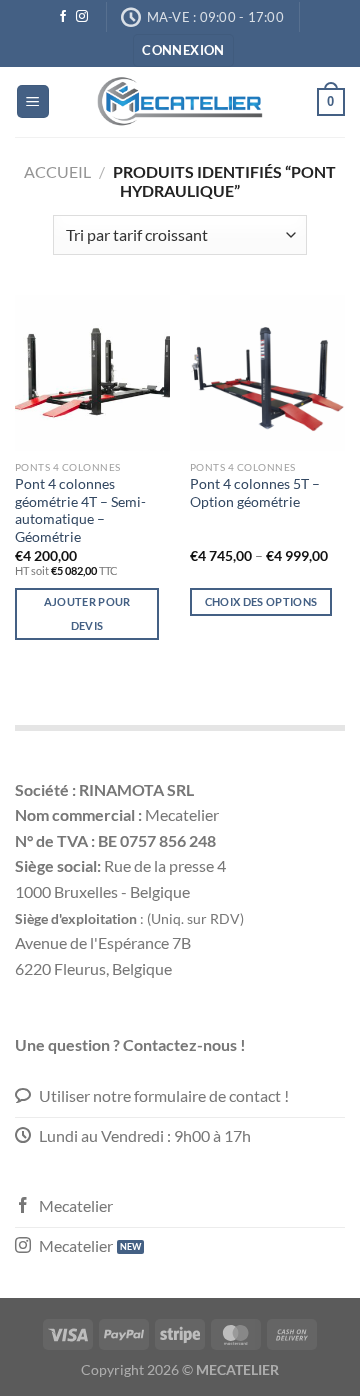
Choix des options (261, 601)
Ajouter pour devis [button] (87, 613)
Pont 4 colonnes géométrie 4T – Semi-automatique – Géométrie (80, 510)
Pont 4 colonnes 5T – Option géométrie (255, 493)
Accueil (57, 171)
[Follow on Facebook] (63, 17)
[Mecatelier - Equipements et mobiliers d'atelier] (180, 101)
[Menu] (33, 101)
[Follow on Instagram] (82, 17)
